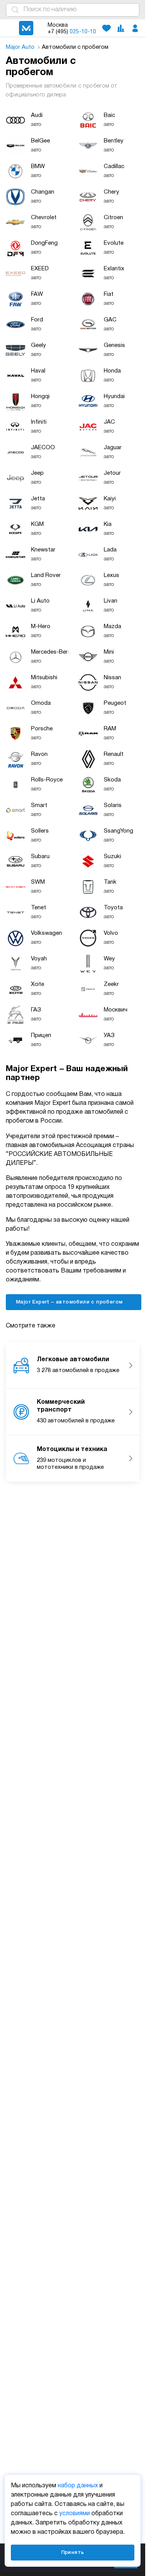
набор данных (78, 2486)
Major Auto (21, 47)
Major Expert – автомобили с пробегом (70, 1302)
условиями (75, 2514)
